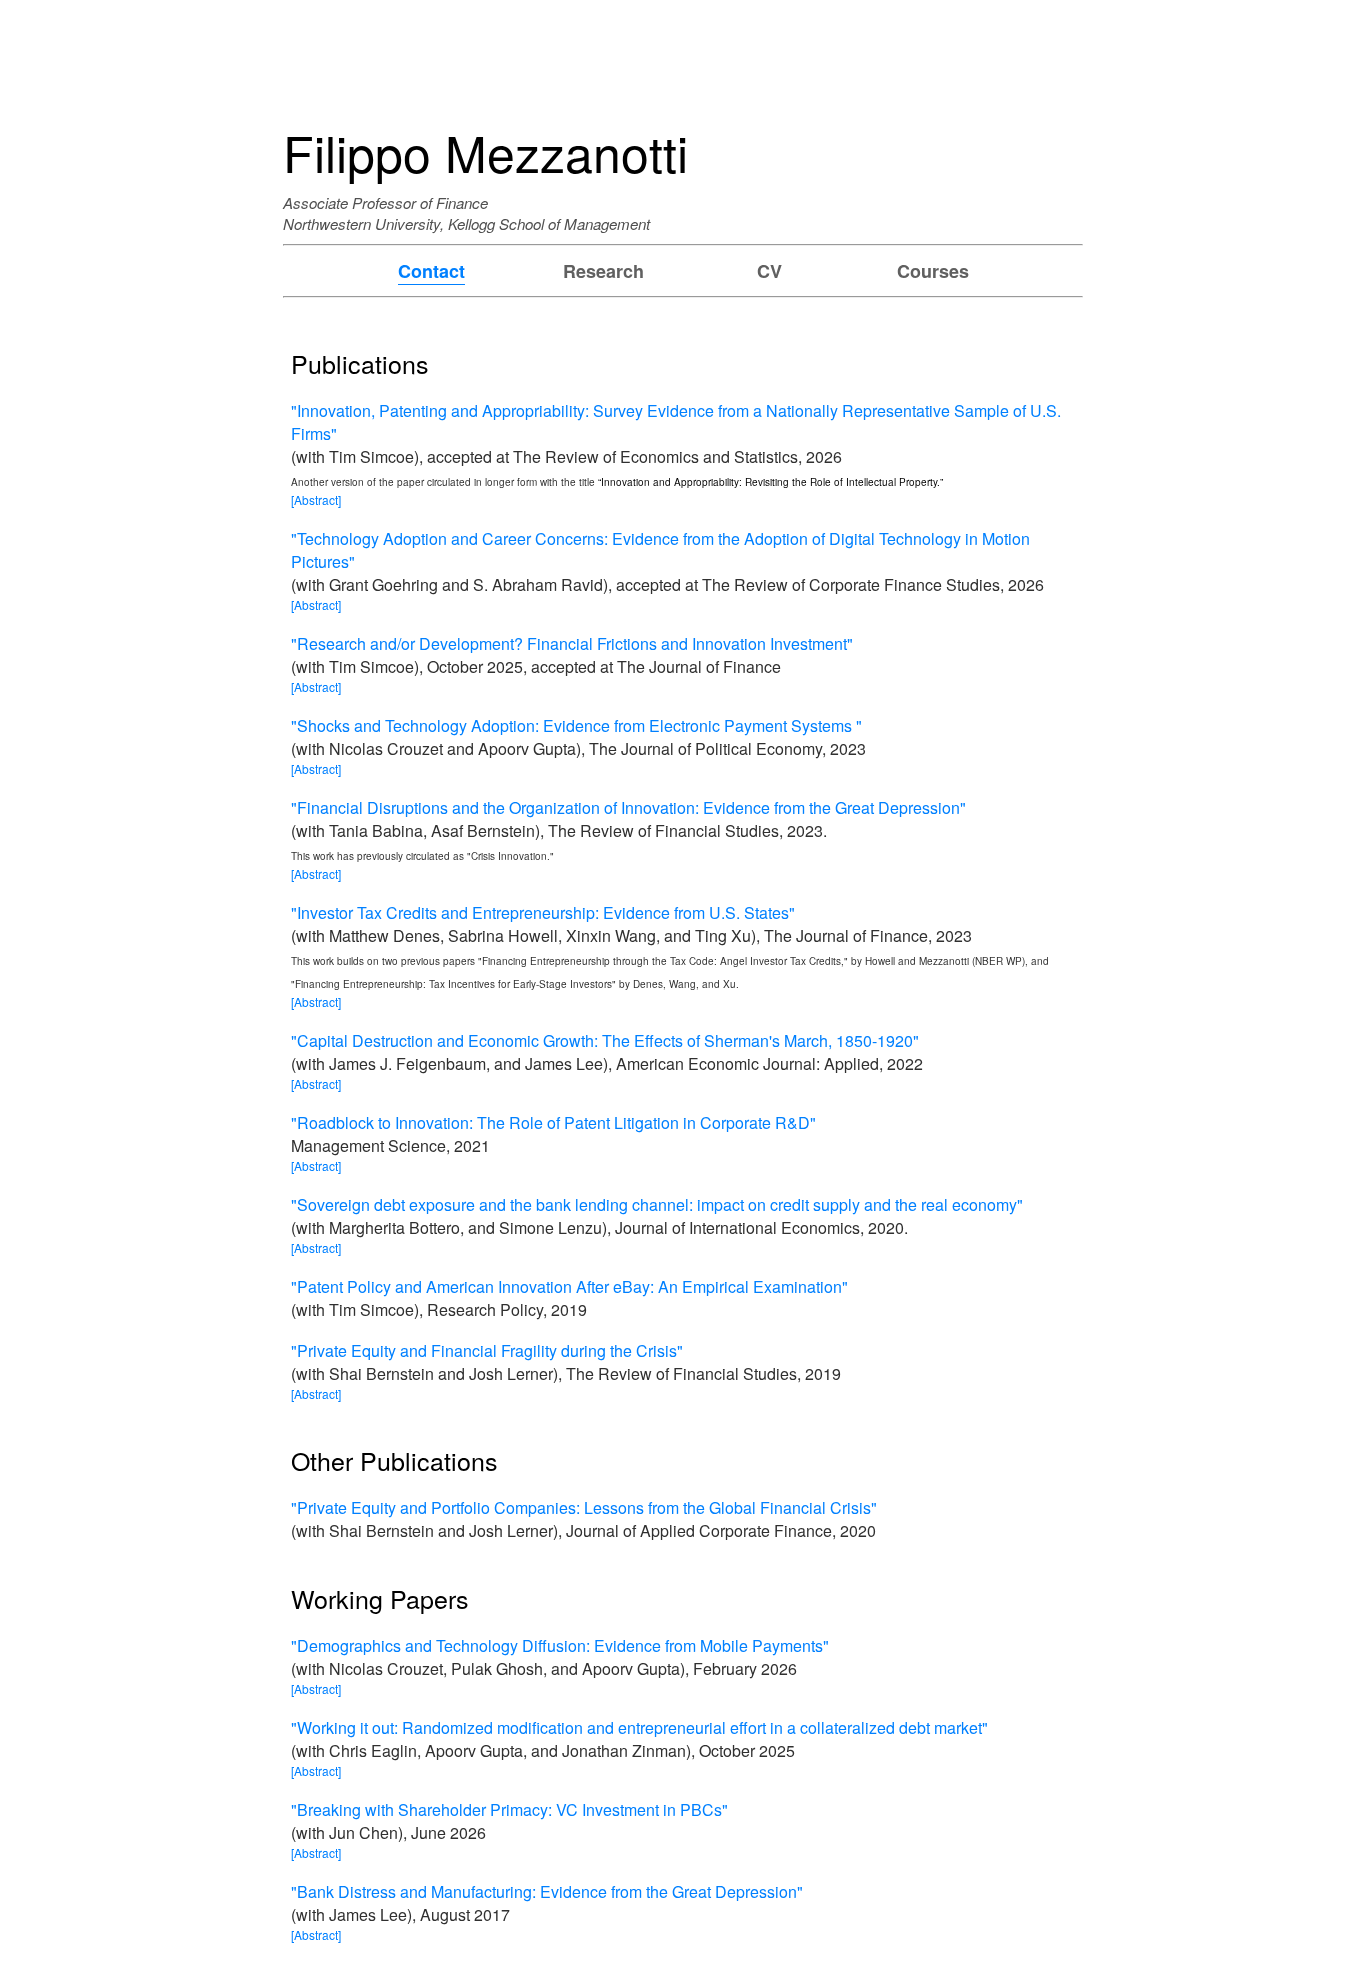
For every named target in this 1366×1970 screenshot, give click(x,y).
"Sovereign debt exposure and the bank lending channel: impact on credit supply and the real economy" (657, 1204)
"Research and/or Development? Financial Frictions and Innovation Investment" (572, 643)
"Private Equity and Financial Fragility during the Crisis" (487, 1350)
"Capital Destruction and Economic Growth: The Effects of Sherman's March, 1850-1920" (605, 1040)
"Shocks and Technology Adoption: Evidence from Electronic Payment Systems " (576, 725)
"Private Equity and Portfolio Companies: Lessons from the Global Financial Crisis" (584, 1507)
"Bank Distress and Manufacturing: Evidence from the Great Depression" (547, 1891)
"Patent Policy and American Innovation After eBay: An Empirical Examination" (569, 1286)
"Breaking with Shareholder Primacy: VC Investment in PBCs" (509, 1809)
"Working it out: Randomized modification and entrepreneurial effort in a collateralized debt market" (639, 1727)
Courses (933, 271)
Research (603, 271)
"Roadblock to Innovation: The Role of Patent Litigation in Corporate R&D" (553, 1122)
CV (769, 271)
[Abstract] (316, 499)
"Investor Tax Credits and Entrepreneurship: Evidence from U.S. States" (543, 912)
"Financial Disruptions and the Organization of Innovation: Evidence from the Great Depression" (628, 807)
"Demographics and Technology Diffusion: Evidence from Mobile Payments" (560, 1645)
